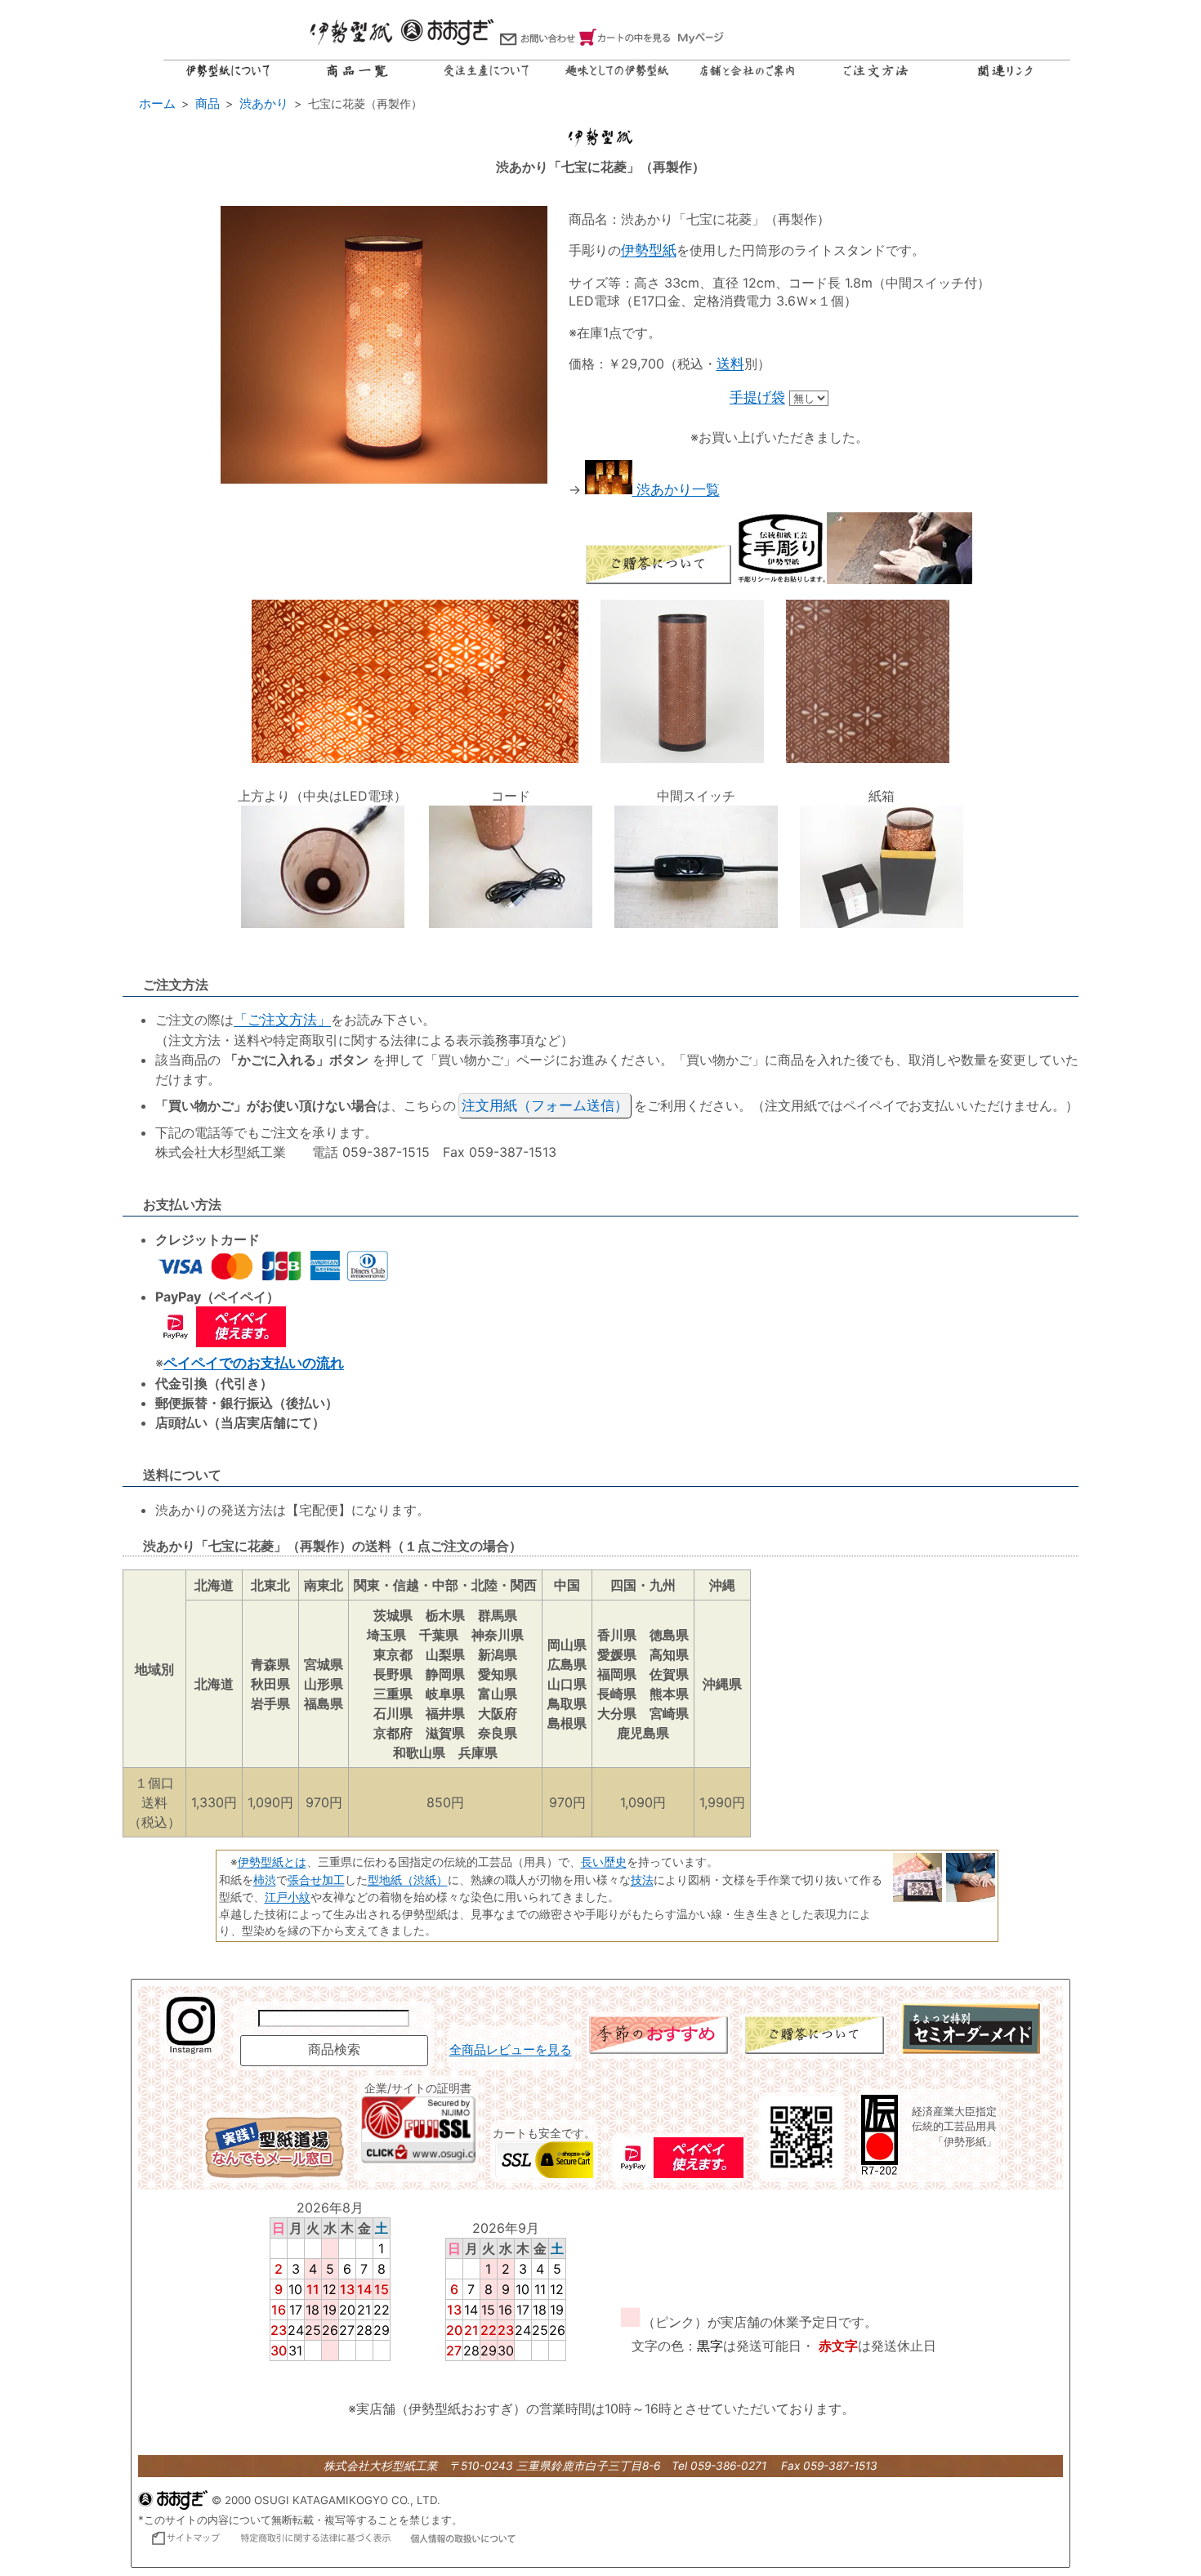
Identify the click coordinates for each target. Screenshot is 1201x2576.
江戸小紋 (288, 1897)
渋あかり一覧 (676, 489)
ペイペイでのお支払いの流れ (254, 1363)
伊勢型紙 (649, 250)
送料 (730, 364)
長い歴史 (604, 1862)
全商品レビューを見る (511, 2050)
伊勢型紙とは (272, 1862)
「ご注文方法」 (282, 1020)
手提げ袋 (757, 397)
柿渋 (265, 1880)
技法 (642, 1880)
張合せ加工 (316, 1880)
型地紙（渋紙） (408, 1880)
